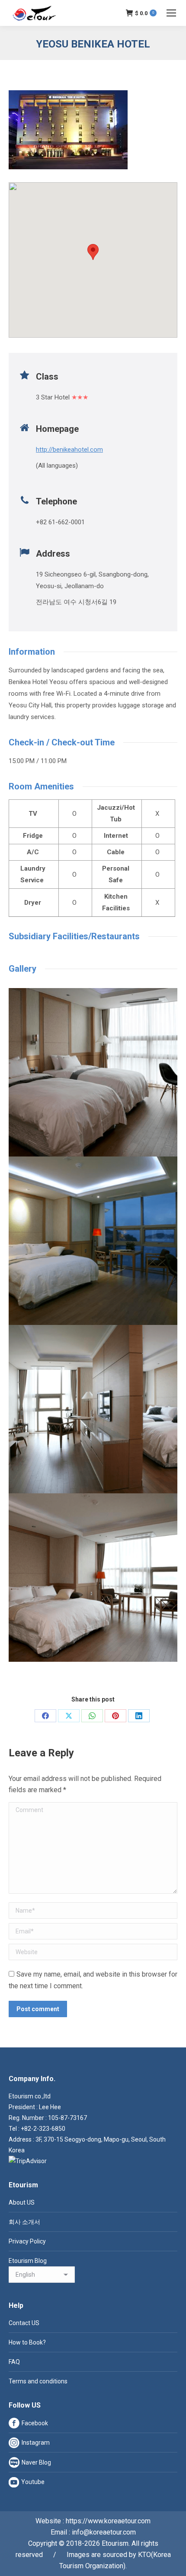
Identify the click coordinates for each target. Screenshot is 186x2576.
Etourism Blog (28, 2261)
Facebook (35, 2423)
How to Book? (27, 2342)
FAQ (14, 2362)
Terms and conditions (38, 2381)
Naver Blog (36, 2462)
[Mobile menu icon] (171, 13)
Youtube (33, 2482)
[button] (93, 252)
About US (22, 2202)
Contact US (24, 2323)
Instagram (36, 2443)
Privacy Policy (27, 2241)
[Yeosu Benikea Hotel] (93, 1072)
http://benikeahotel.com (69, 450)
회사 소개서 (24, 2222)
